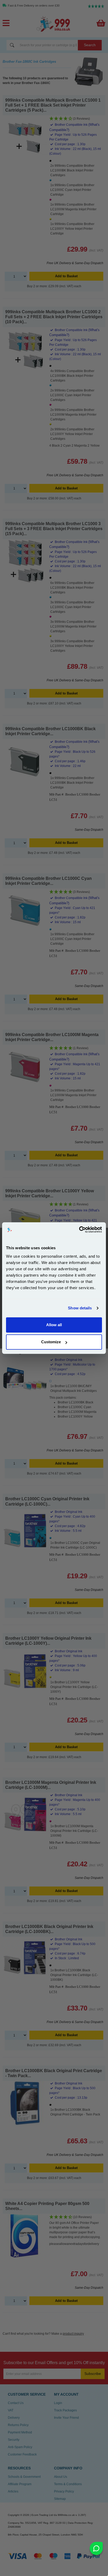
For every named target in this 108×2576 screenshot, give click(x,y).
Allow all (54, 1325)
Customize (51, 1342)
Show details (80, 1308)
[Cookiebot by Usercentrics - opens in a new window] (79, 1230)
